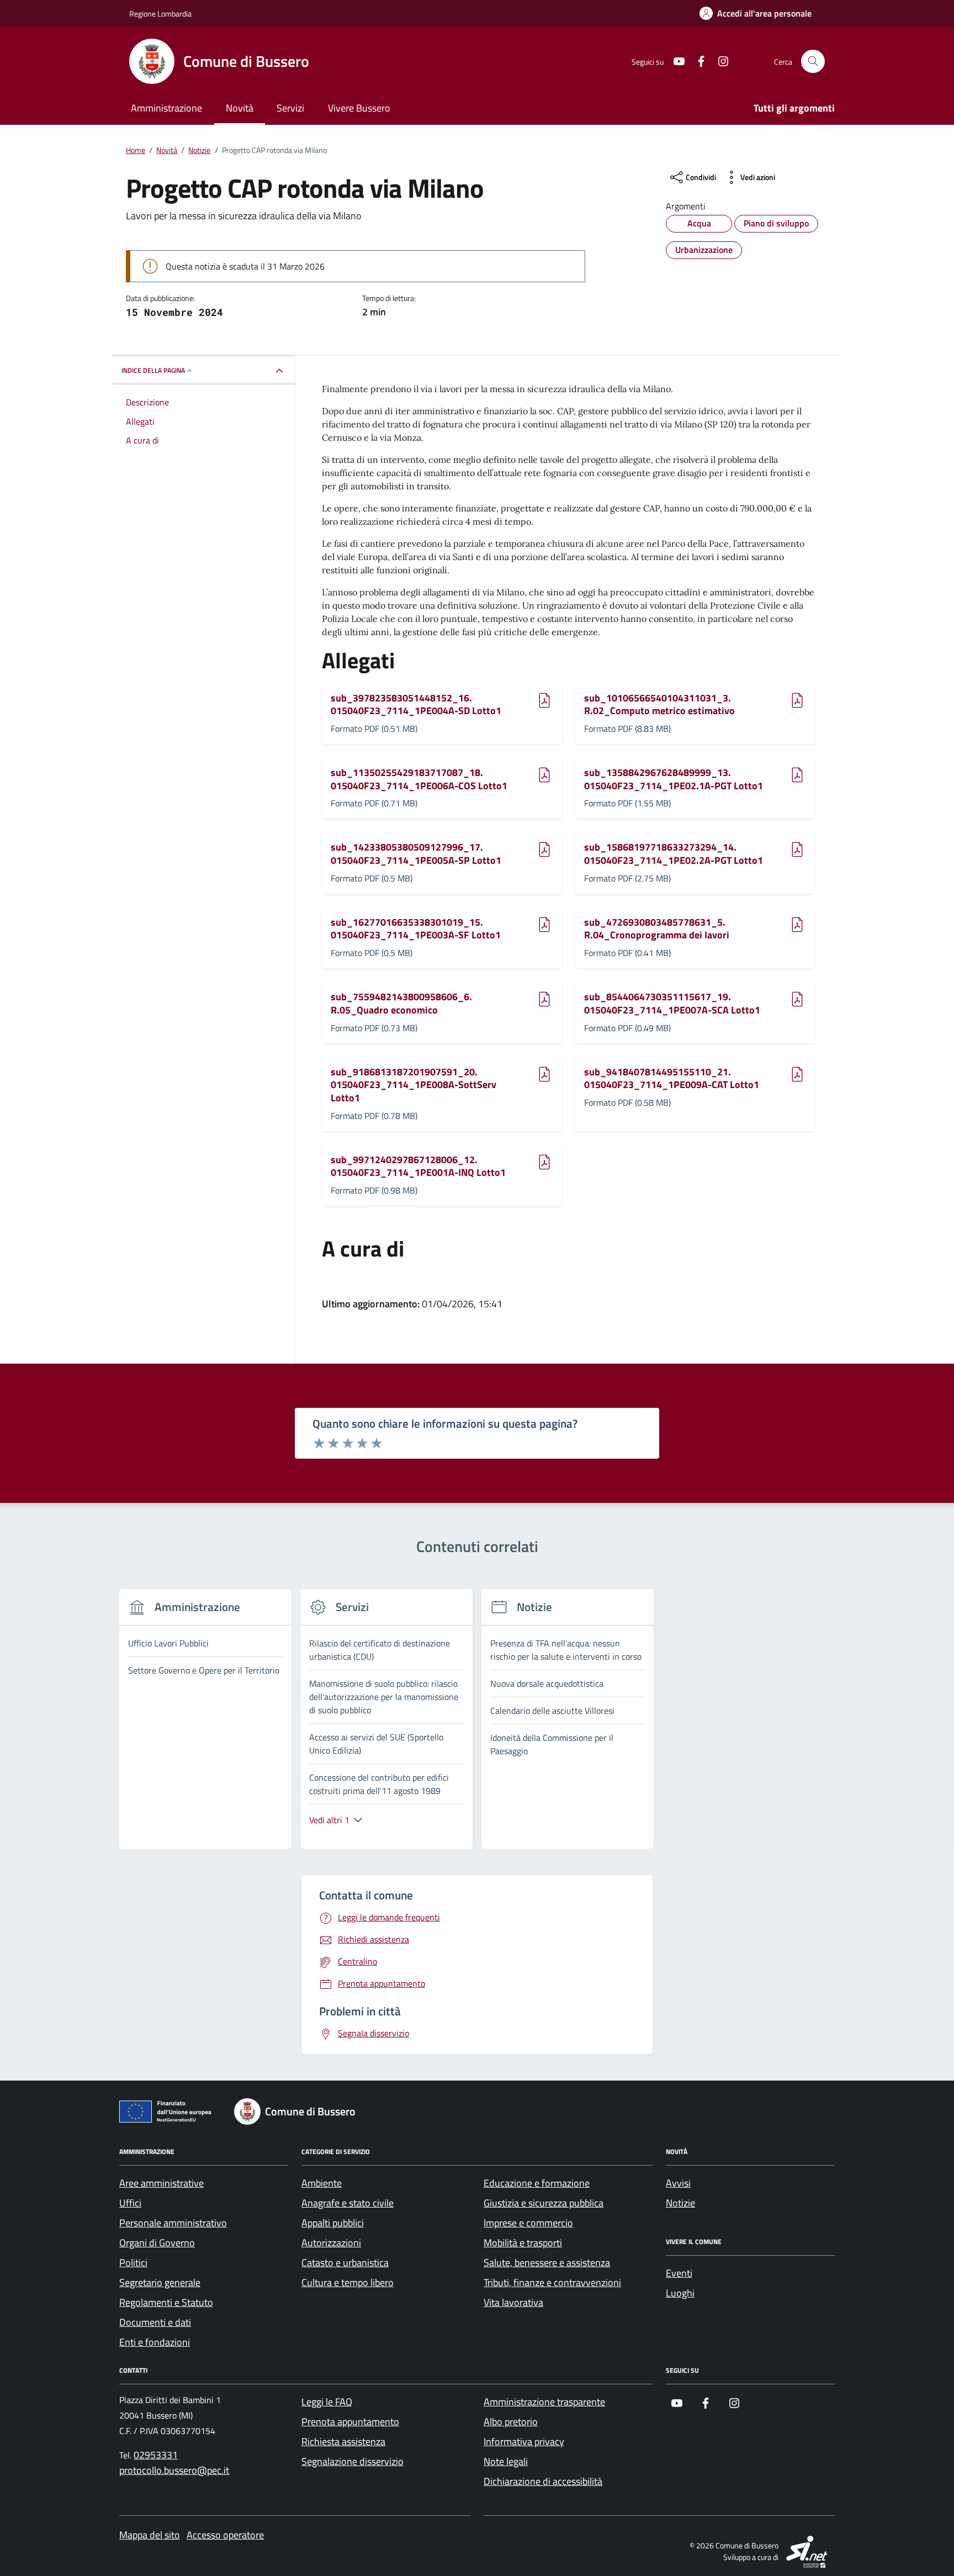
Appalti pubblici (333, 2223)
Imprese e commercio (528, 2223)
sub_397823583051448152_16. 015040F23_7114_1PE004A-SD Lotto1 (416, 704)
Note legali (506, 2461)
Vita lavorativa (513, 2302)
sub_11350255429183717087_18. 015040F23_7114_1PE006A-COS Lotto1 (419, 779)
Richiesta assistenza (343, 2442)
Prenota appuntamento (350, 2422)
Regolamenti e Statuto (166, 2302)
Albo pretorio (511, 2422)
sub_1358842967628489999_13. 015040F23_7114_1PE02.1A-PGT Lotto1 (674, 779)
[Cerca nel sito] (813, 62)
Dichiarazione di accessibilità (543, 2481)
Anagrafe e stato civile (348, 2203)
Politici (133, 2263)
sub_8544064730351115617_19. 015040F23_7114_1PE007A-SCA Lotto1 (672, 1003)
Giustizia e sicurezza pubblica (544, 2203)
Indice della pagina (153, 370)
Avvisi (678, 2183)
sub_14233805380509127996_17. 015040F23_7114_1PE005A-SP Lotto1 (416, 854)
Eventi (679, 2273)
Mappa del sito (150, 2535)
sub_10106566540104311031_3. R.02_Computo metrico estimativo (659, 704)
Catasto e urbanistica (345, 2263)
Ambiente (322, 2183)
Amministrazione (166, 108)
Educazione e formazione (537, 2183)
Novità (240, 108)
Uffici (130, 2203)
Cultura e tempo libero (348, 2282)
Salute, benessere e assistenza (547, 2263)
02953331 (156, 2455)
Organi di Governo (157, 2243)
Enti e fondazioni (155, 2342)
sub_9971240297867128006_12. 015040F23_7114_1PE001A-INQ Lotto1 (418, 1166)
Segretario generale (160, 2282)
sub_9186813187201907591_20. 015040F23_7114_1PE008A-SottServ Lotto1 (414, 1085)
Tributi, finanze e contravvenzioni (552, 2282)
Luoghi (680, 2293)
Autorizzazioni (331, 2243)
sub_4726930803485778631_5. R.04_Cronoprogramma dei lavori (657, 929)
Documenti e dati (155, 2322)
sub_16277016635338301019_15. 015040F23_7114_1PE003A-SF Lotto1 (416, 929)
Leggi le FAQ (327, 2402)
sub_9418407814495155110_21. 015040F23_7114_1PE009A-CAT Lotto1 (672, 1078)
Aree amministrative (161, 2183)
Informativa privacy (524, 2442)
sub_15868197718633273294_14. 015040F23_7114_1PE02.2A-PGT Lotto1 (674, 854)
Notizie (680, 2203)
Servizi (290, 108)
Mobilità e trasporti (523, 2243)
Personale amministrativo (173, 2223)
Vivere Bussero (359, 108)
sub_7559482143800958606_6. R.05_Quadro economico (401, 1003)
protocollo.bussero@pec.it (174, 2470)
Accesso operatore (225, 2535)
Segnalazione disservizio (353, 2461)
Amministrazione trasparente (544, 2402)
